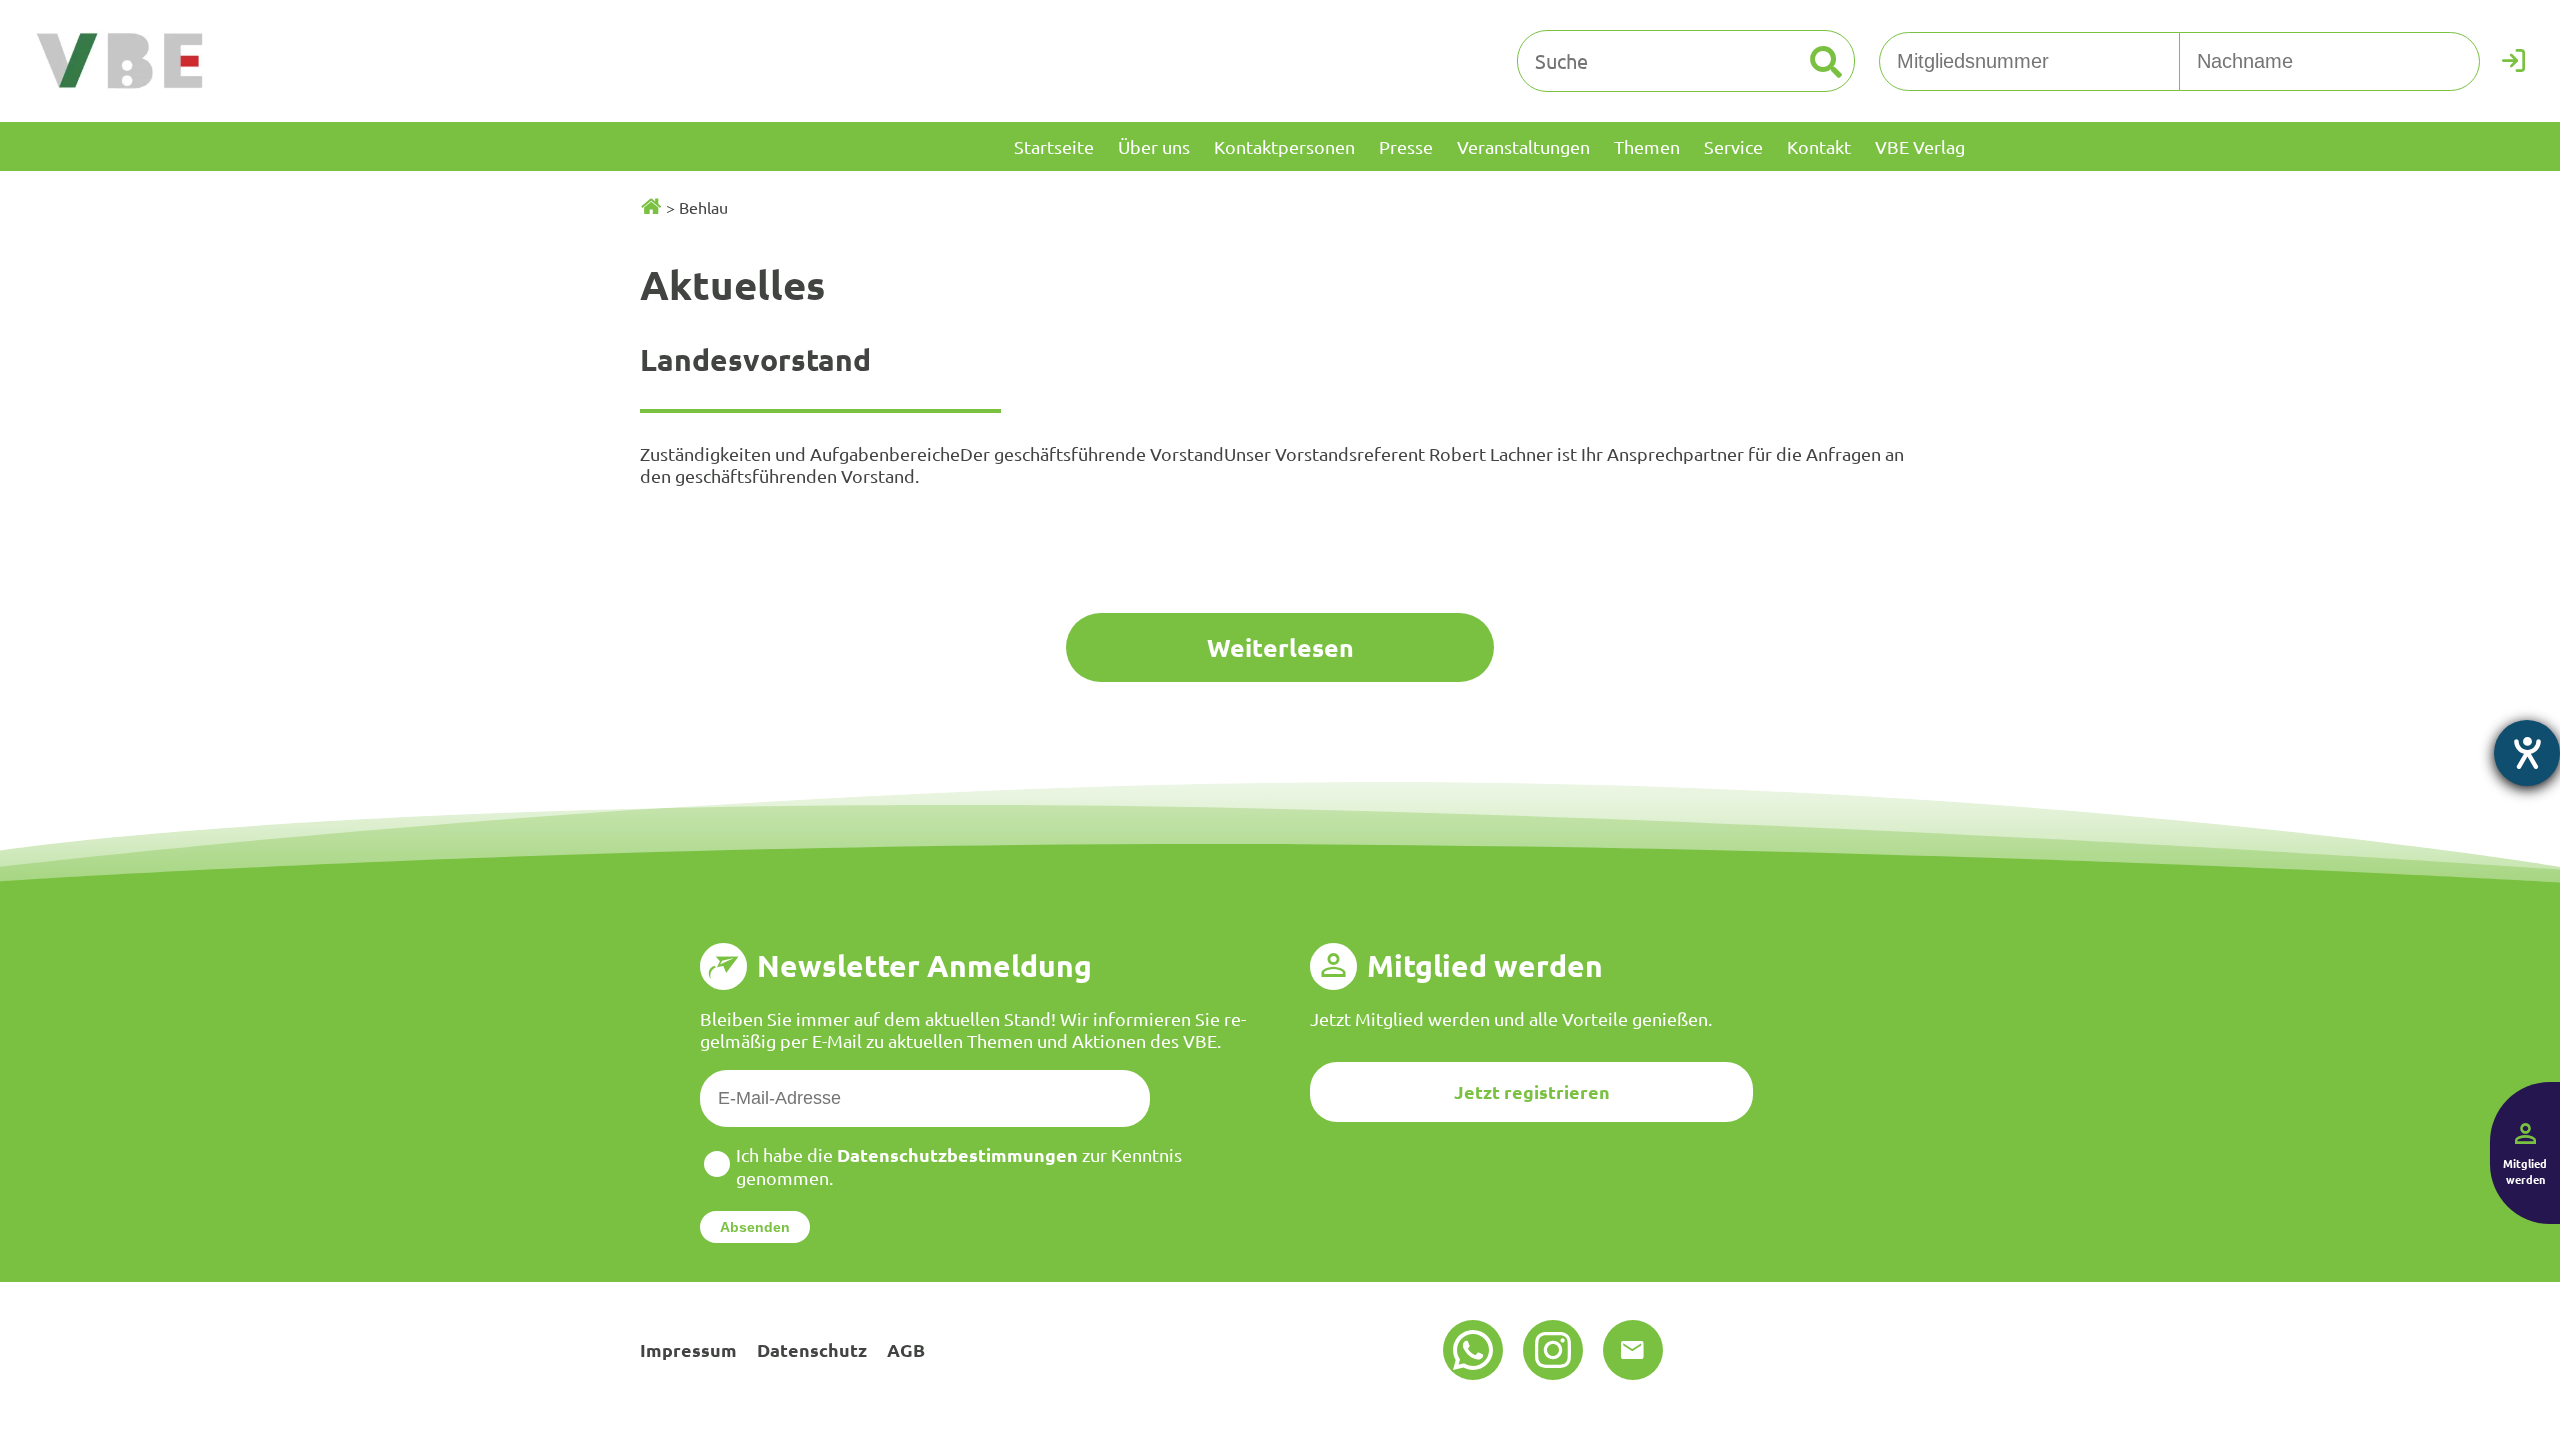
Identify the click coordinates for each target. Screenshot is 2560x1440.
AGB (906, 1349)
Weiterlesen (1280, 647)
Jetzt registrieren (1532, 1091)
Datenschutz (812, 1349)
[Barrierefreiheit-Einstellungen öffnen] (2527, 753)
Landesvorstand (755, 359)
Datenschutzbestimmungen (957, 1154)
